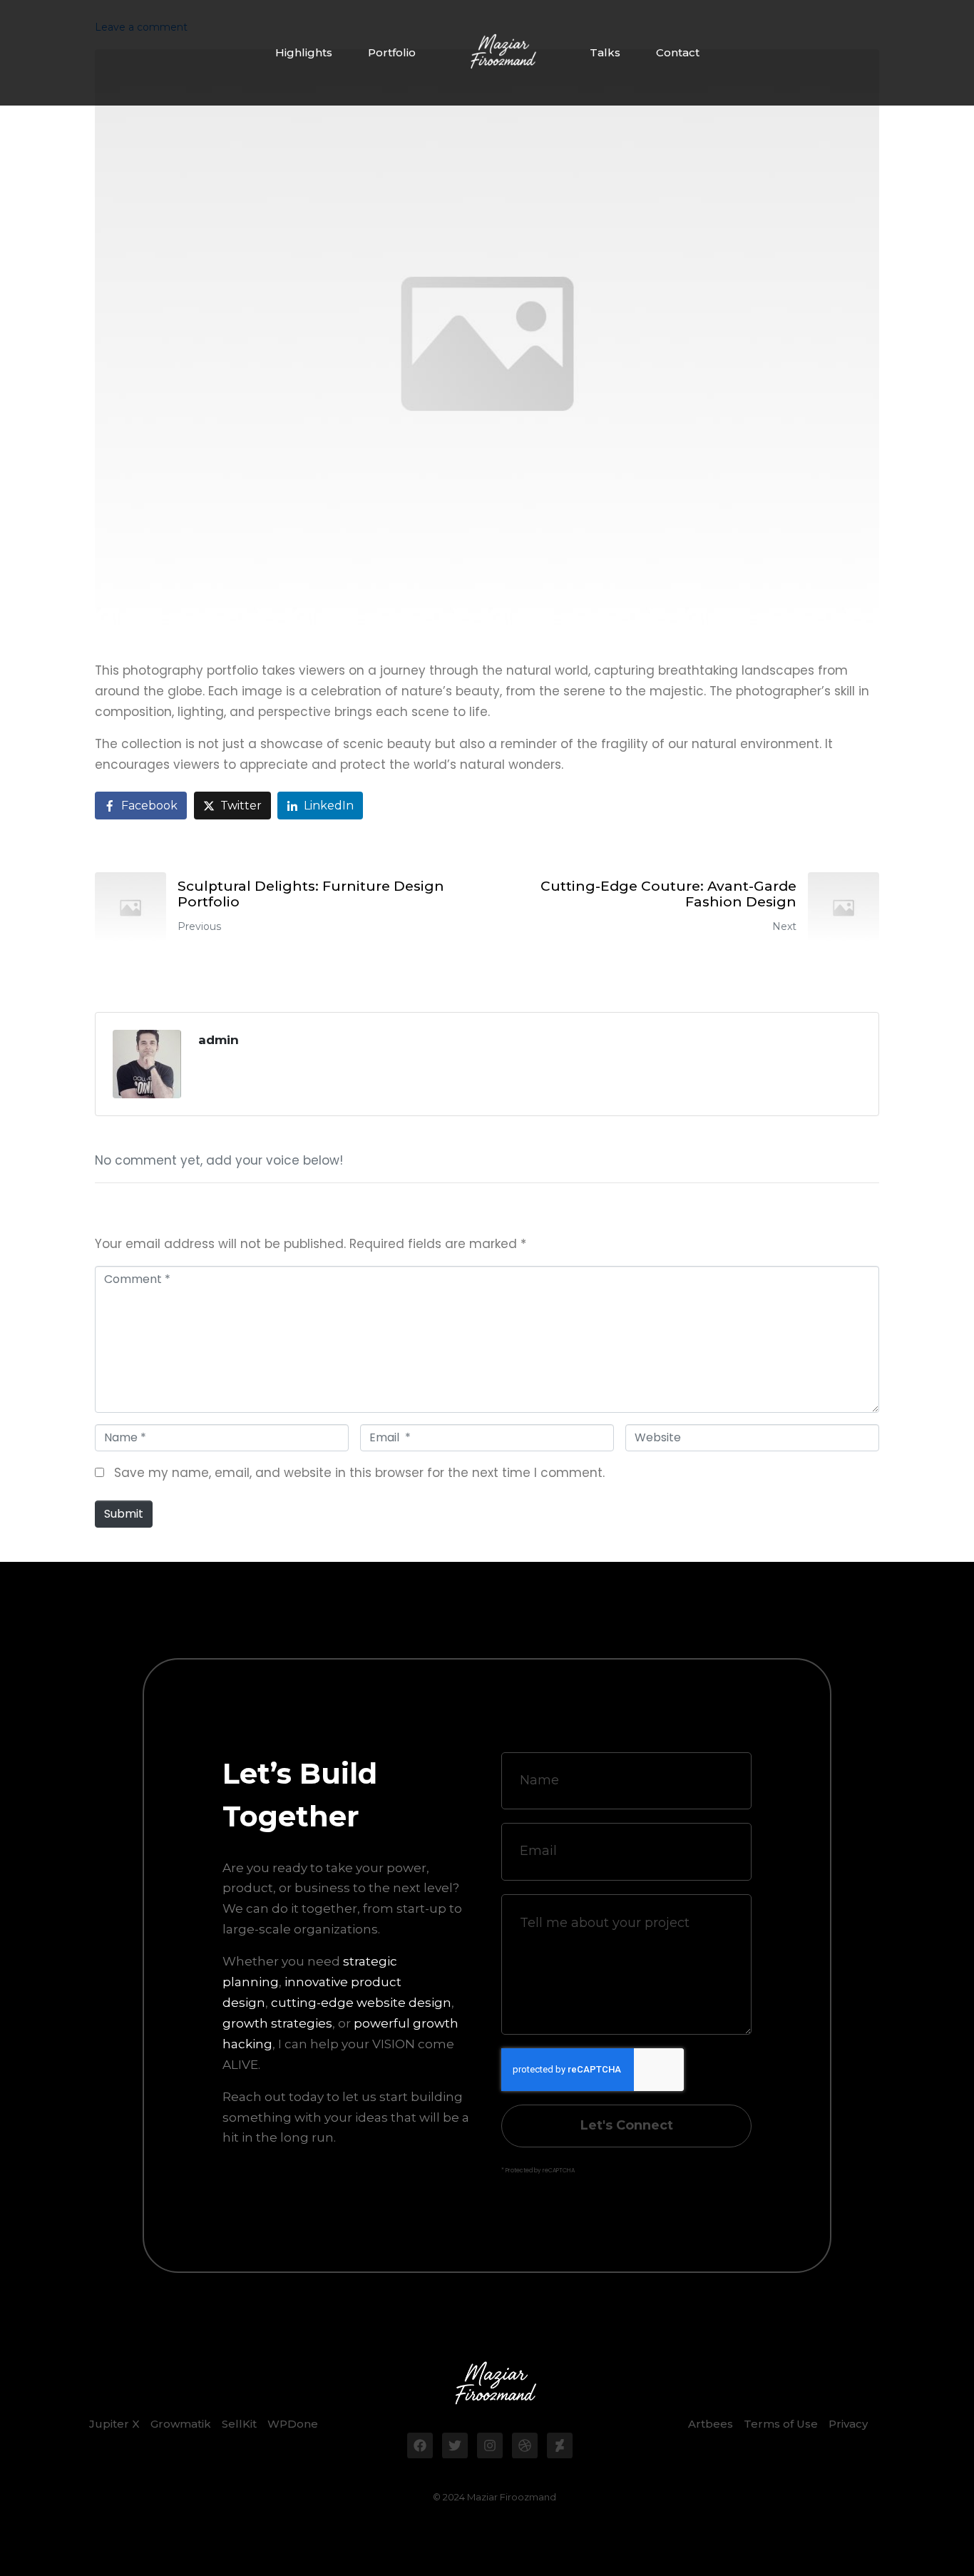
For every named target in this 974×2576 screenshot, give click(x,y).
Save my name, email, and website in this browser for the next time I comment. (359, 1473)
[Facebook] (420, 2445)
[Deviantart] (560, 2445)
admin (219, 1040)
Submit (124, 1514)
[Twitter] (455, 2445)
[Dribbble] (525, 2445)
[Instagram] (490, 2445)
